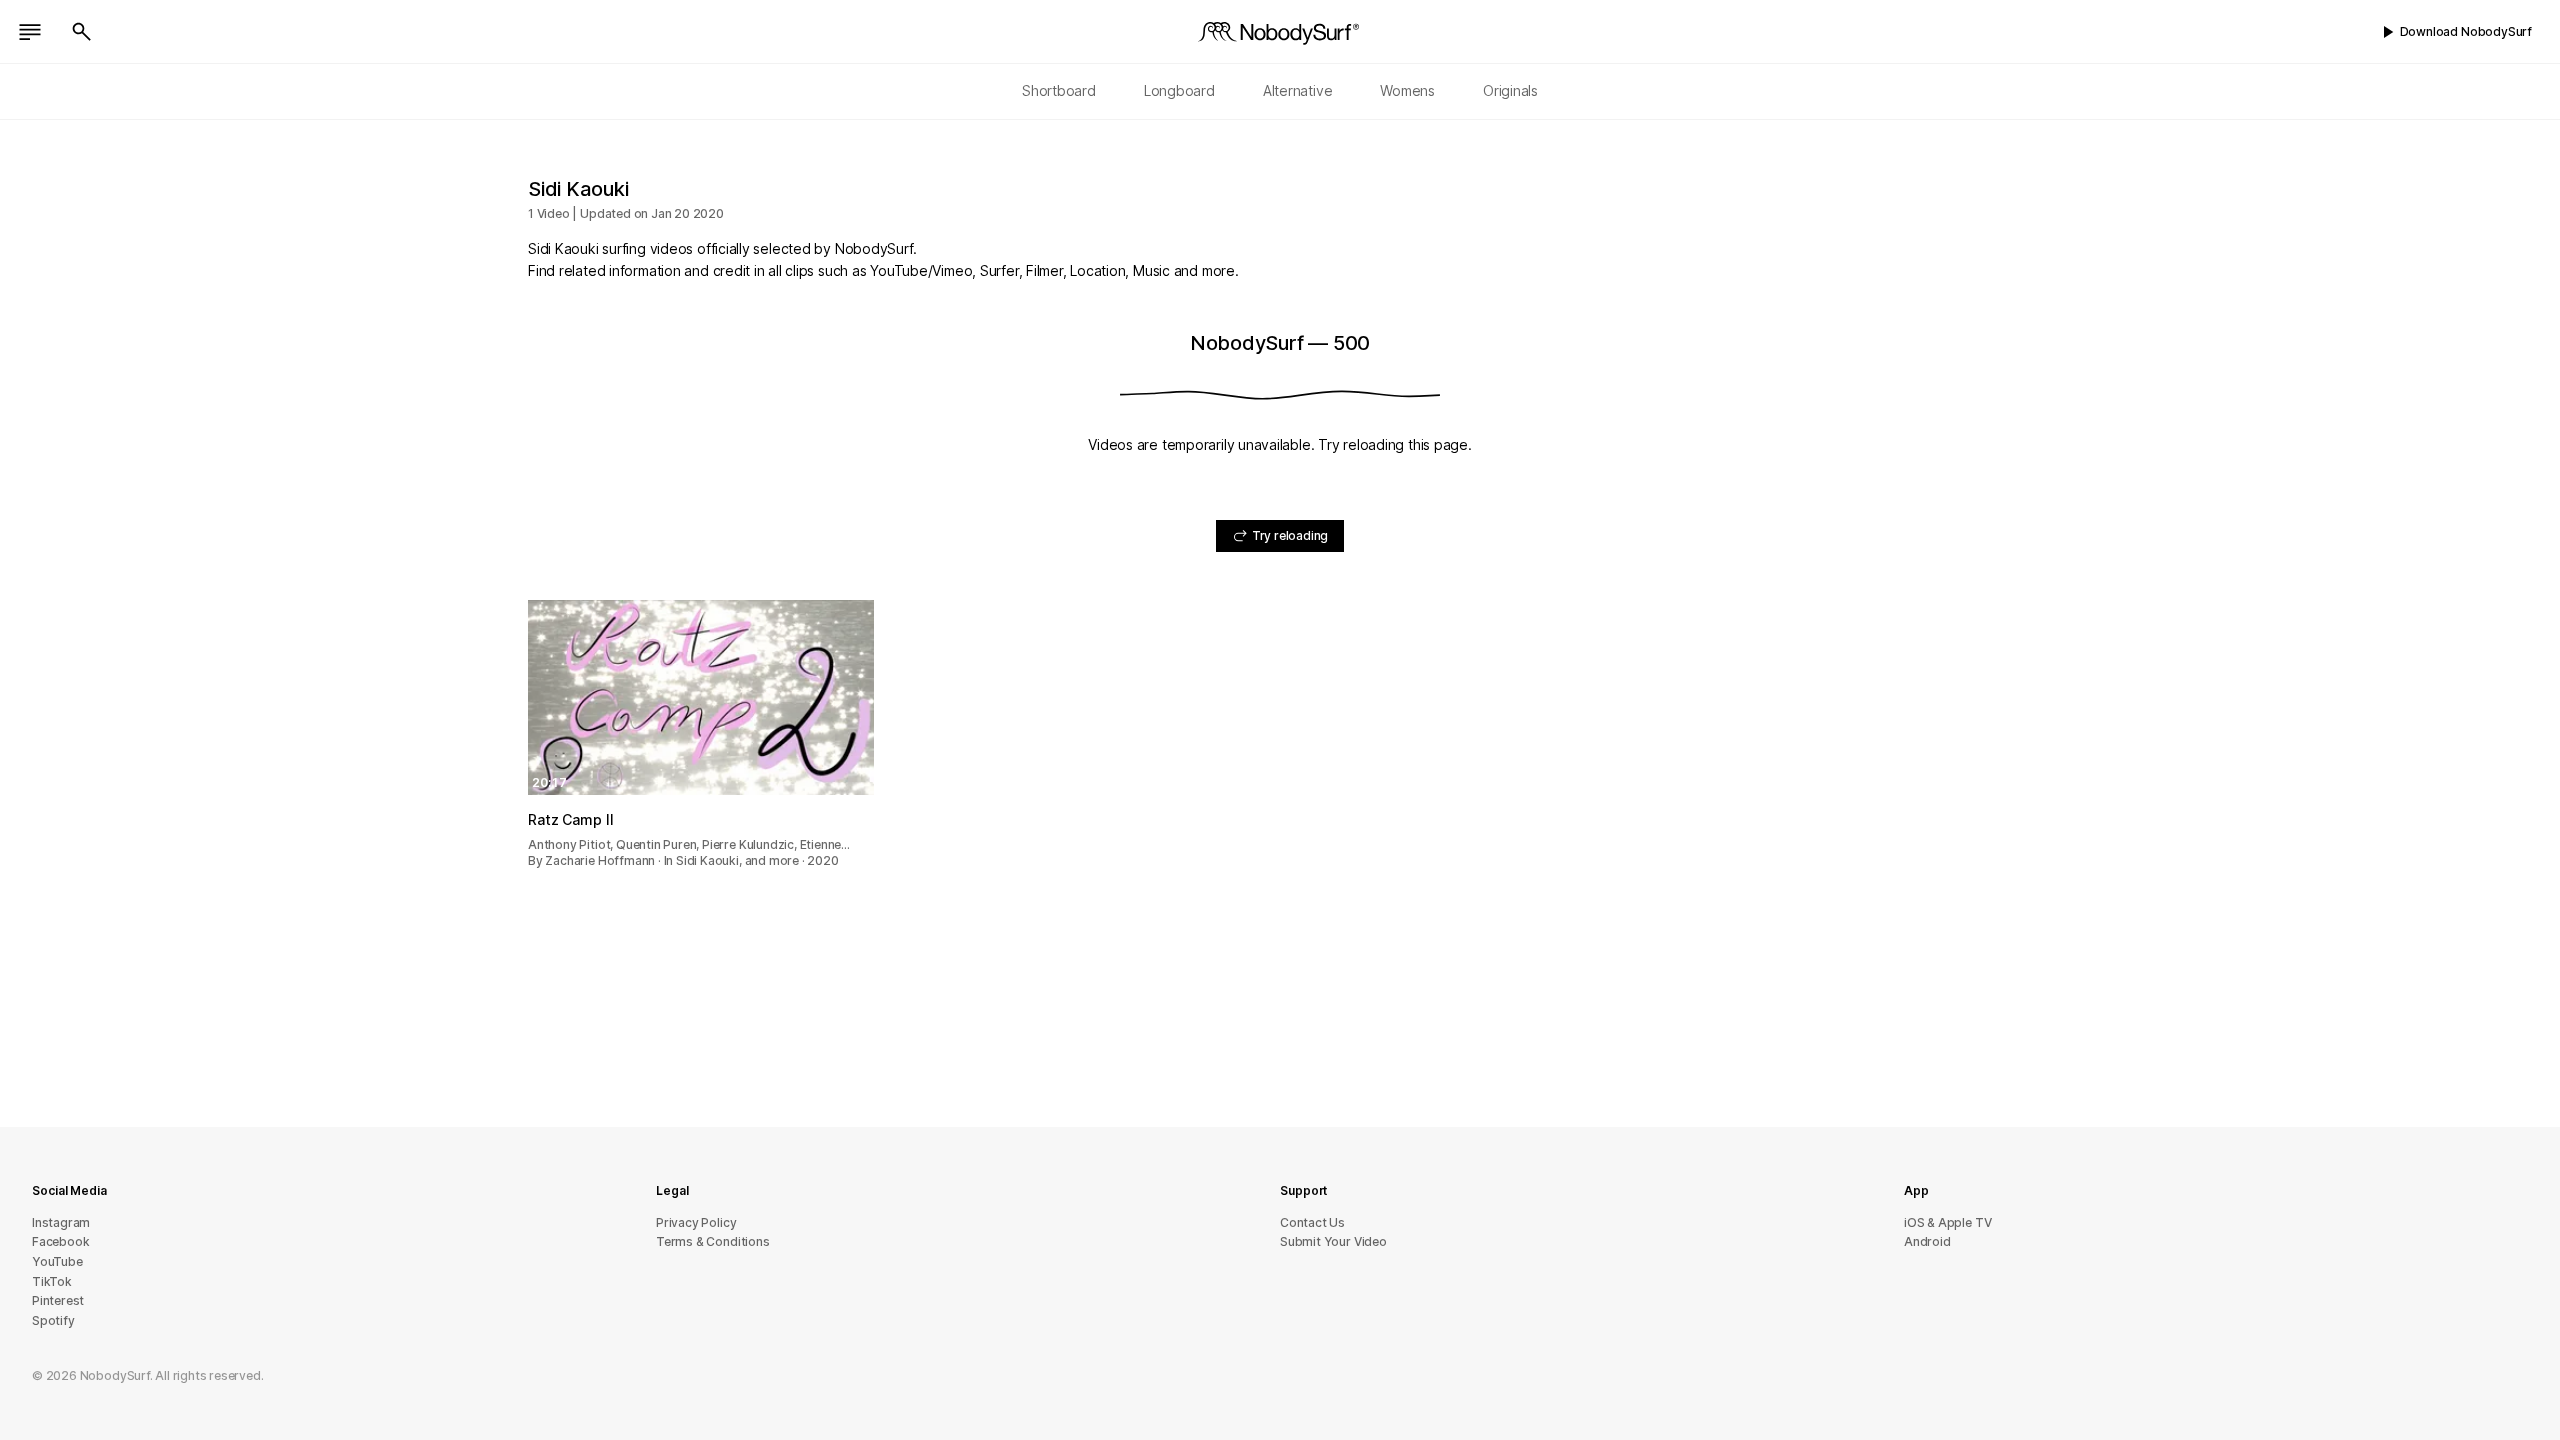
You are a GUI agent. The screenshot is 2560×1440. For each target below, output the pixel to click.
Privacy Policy (696, 1222)
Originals (1510, 90)
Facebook (60, 1241)
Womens (1407, 90)
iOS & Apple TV (1947, 1222)
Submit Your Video (1333, 1241)
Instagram (61, 1222)
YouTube (57, 1261)
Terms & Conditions (713, 1241)
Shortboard (1059, 90)
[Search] (82, 32)
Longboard (1179, 90)
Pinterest (58, 1300)
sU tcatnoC (1312, 1222)
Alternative (1298, 90)
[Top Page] (1280, 32)
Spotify (53, 1320)
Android (1927, 1241)
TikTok (52, 1281)
